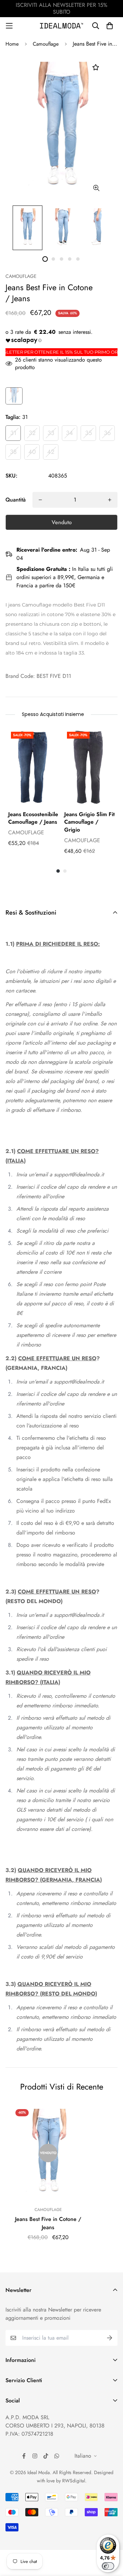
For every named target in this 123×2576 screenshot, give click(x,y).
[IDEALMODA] (61, 26)
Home (12, 44)
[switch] (108, 2566)
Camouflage (46, 44)
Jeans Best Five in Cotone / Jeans (48, 2223)
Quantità (16, 500)
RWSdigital (74, 2481)
